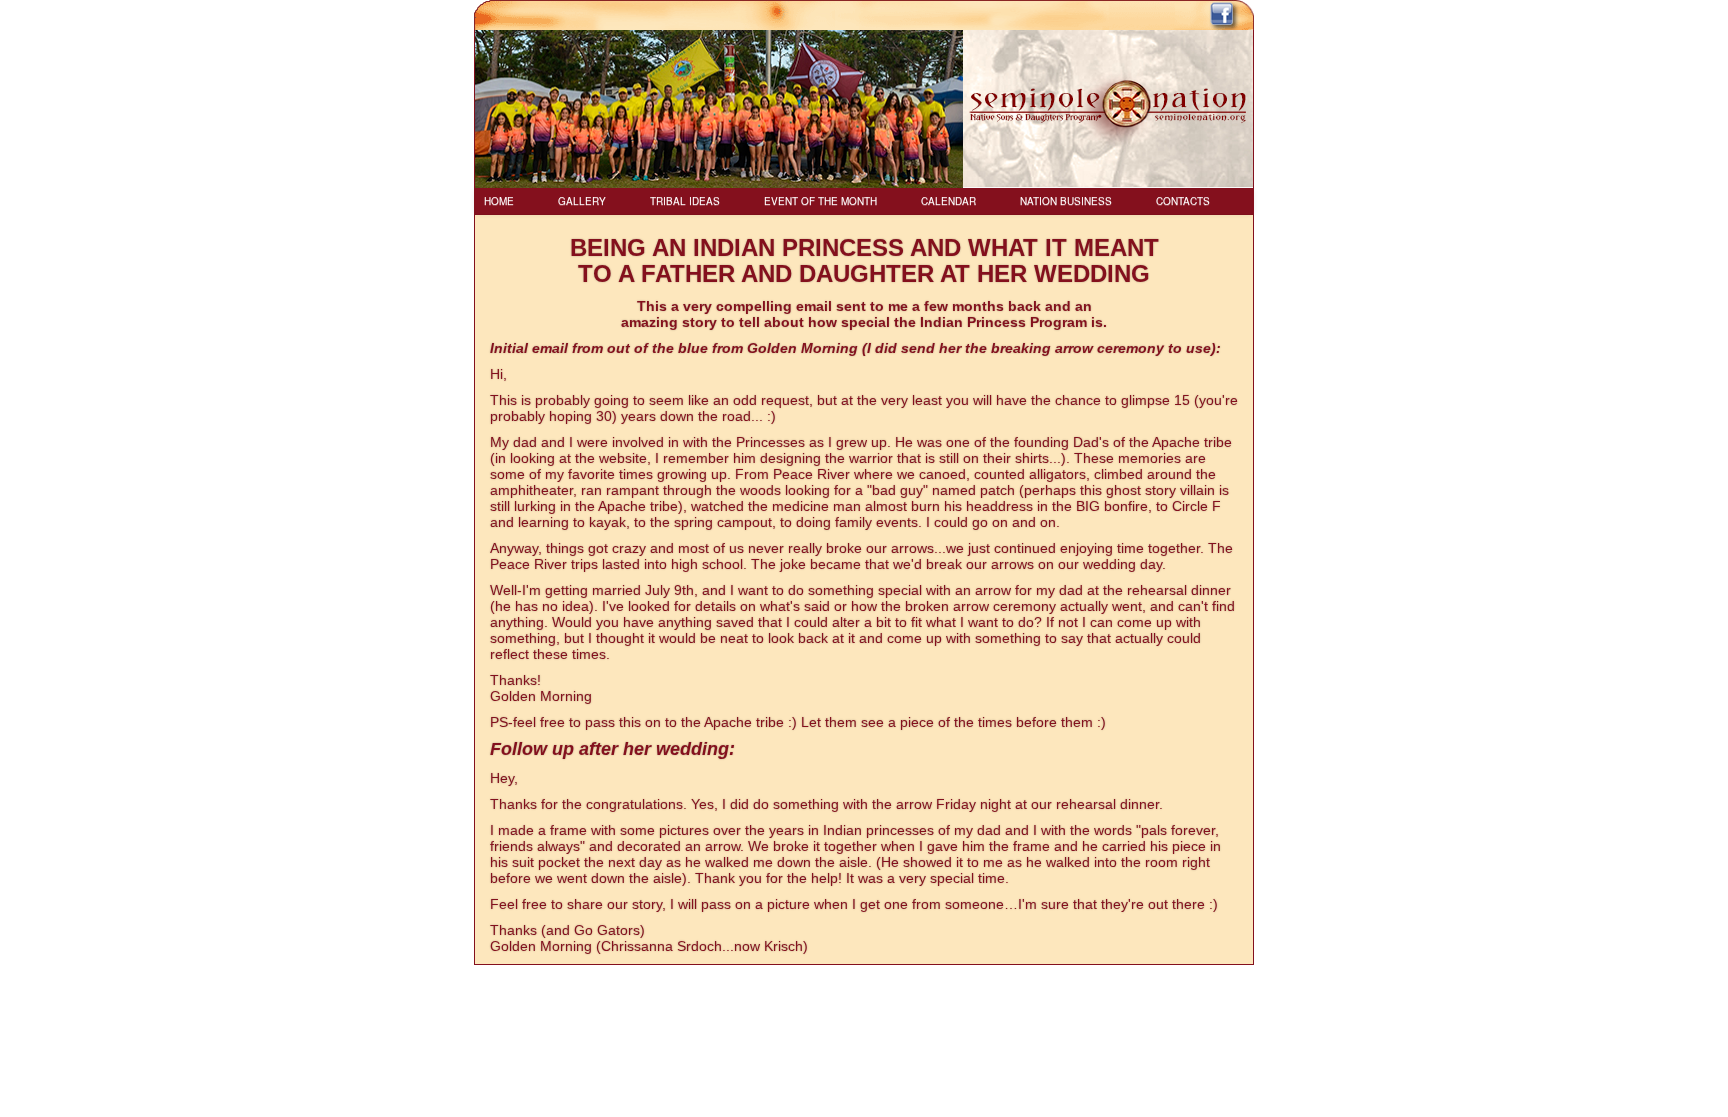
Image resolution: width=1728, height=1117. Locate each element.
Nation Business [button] (1066, 201)
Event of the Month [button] (820, 201)
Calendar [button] (948, 201)
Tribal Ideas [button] (685, 201)
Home (499, 200)
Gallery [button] (582, 201)
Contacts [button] (1183, 201)
